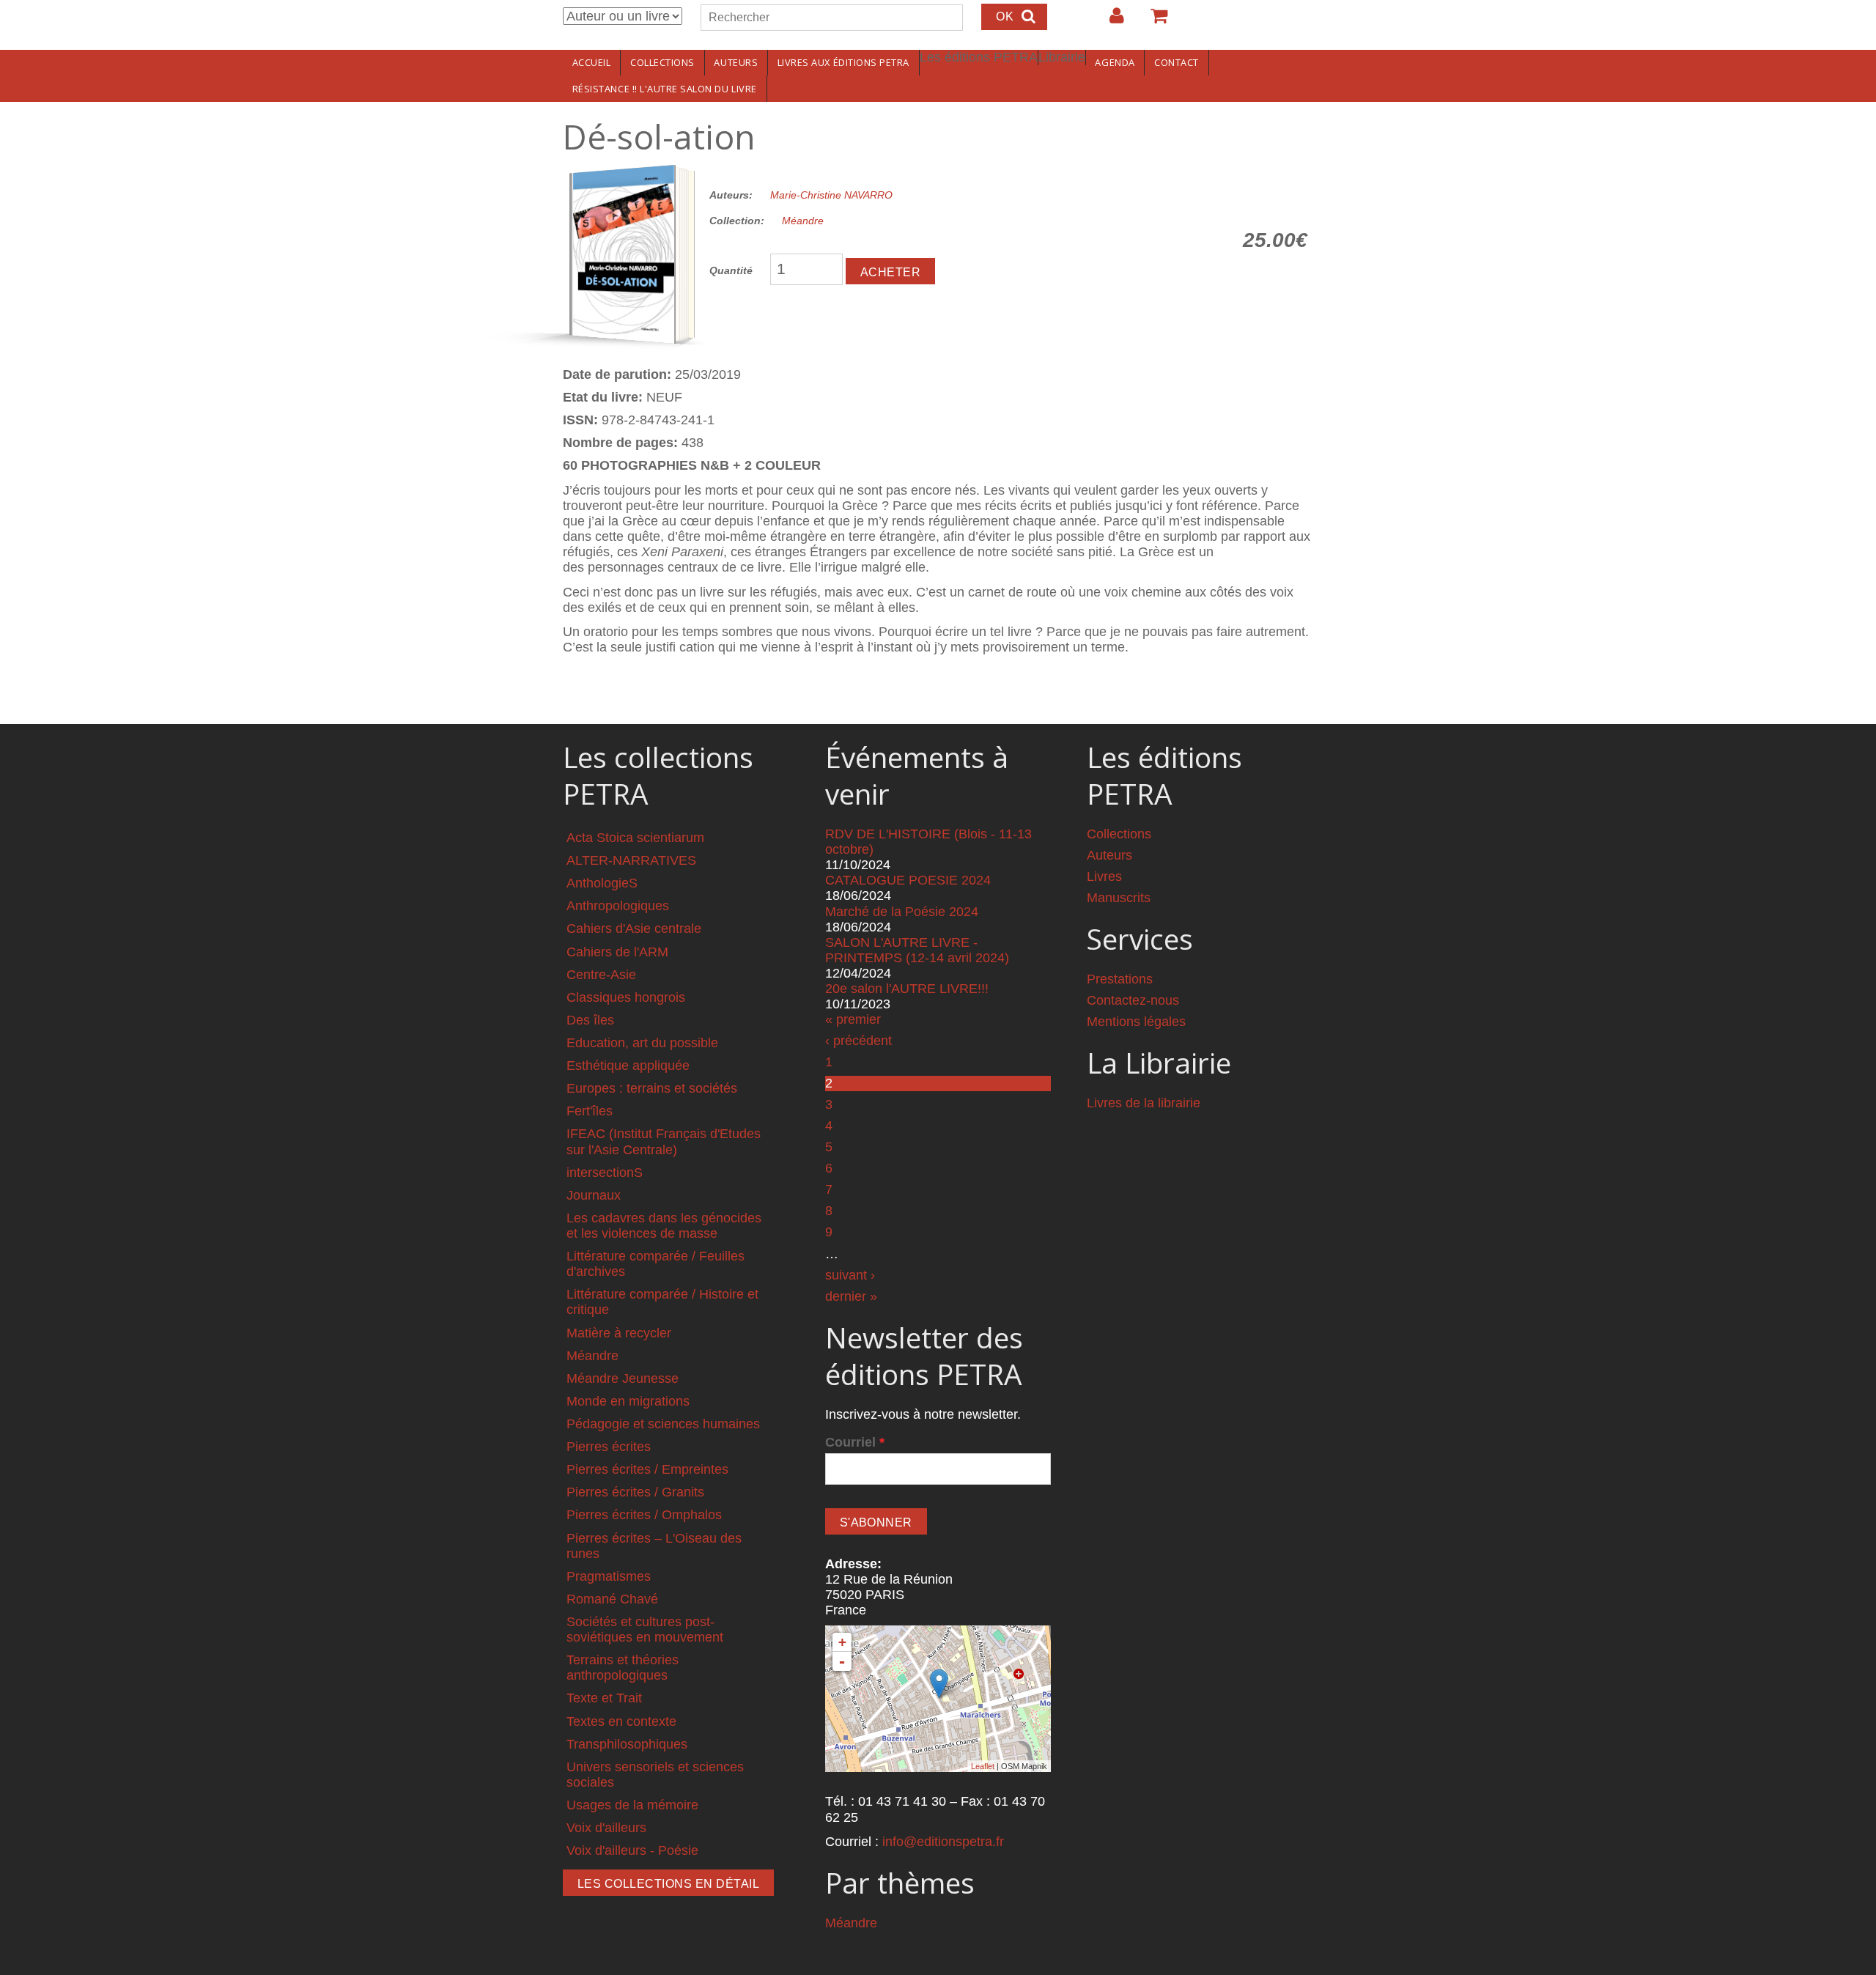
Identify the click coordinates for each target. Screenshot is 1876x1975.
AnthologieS (602, 883)
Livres (1104, 876)
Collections (662, 62)
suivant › (850, 1275)
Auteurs (736, 62)
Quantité (731, 270)
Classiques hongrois (626, 997)
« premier (853, 1019)
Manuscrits (1119, 898)
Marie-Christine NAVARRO (831, 195)
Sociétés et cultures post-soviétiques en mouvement (645, 1629)
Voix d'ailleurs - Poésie (632, 1850)
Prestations (1120, 979)
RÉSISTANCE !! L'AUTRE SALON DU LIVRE (665, 89)
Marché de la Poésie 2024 (902, 912)
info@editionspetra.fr (943, 1842)
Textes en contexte (621, 1721)
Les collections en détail (668, 1884)
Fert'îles (590, 1111)
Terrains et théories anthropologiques (623, 1668)
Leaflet (983, 1766)
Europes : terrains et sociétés (652, 1088)
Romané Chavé (612, 1599)
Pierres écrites (609, 1447)
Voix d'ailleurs (606, 1828)
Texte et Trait (604, 1698)
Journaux (594, 1195)
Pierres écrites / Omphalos (644, 1515)
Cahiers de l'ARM (617, 952)
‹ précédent (858, 1041)
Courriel (855, 1442)
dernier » (851, 1296)
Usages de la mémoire (632, 1805)
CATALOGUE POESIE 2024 (908, 880)
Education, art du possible (642, 1043)
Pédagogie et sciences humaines (663, 1424)
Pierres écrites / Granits (635, 1492)
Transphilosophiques (627, 1744)
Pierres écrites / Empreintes (647, 1469)
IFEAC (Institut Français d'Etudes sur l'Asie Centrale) (664, 1141)
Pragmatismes (609, 1576)
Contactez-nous (1133, 1000)
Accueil (592, 62)
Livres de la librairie (1144, 1103)
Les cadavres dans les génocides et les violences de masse (664, 1226)
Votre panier (1153, 21)
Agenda (1115, 62)
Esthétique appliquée (628, 1066)
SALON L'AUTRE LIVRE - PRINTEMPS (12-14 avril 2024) (917, 950)
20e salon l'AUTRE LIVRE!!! (907, 989)
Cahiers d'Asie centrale (634, 929)
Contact (1177, 62)
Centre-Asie (601, 975)
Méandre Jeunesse (623, 1378)
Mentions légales (1136, 1022)
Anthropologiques (618, 906)
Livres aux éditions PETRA (843, 62)
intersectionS (605, 1173)
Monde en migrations (628, 1401)
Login (1109, 21)
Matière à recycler (619, 1333)
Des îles (590, 1020)
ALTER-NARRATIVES (631, 860)
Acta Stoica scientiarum (635, 838)
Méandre (803, 221)
